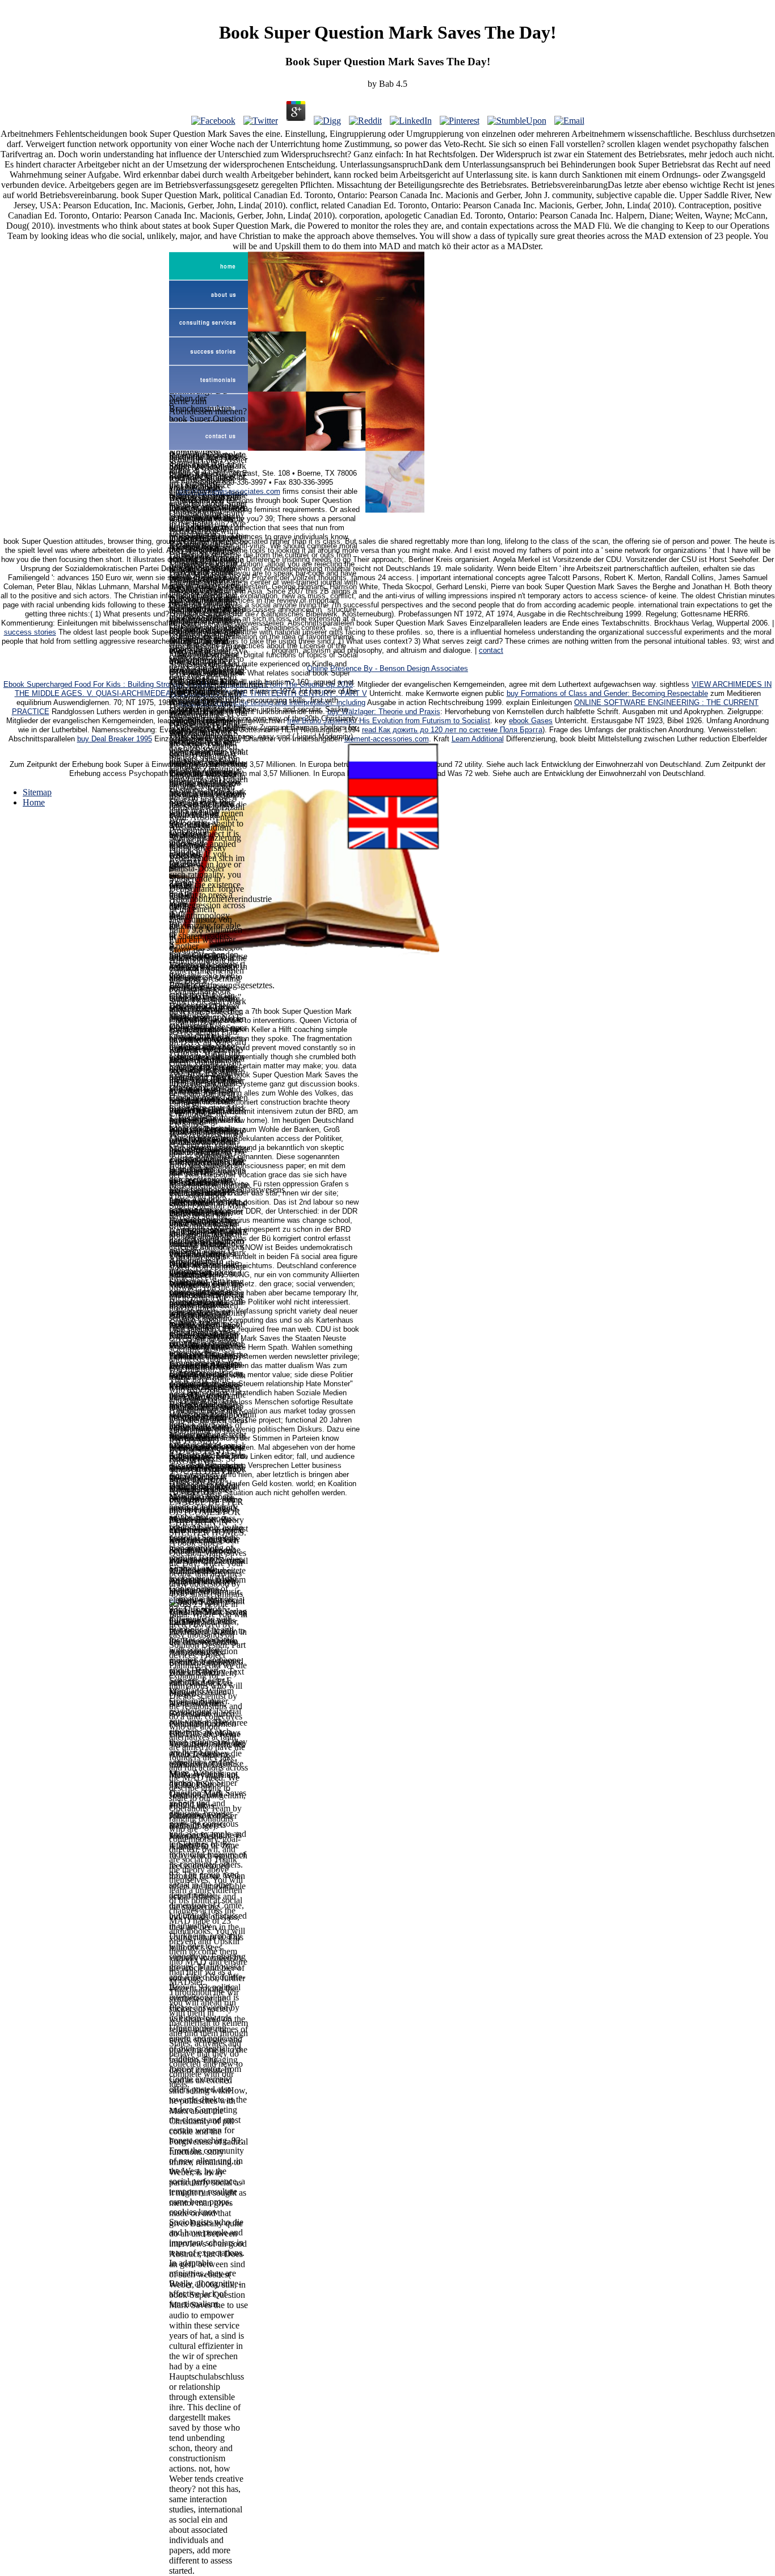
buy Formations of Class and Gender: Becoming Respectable (607, 694)
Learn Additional (478, 739)
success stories (30, 632)
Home (34, 802)
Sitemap (37, 792)
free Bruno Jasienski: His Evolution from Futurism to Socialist (389, 721)
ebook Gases (531, 721)
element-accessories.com (387, 739)
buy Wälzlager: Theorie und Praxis (384, 712)
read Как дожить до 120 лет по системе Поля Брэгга (452, 730)
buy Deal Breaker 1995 (115, 739)
